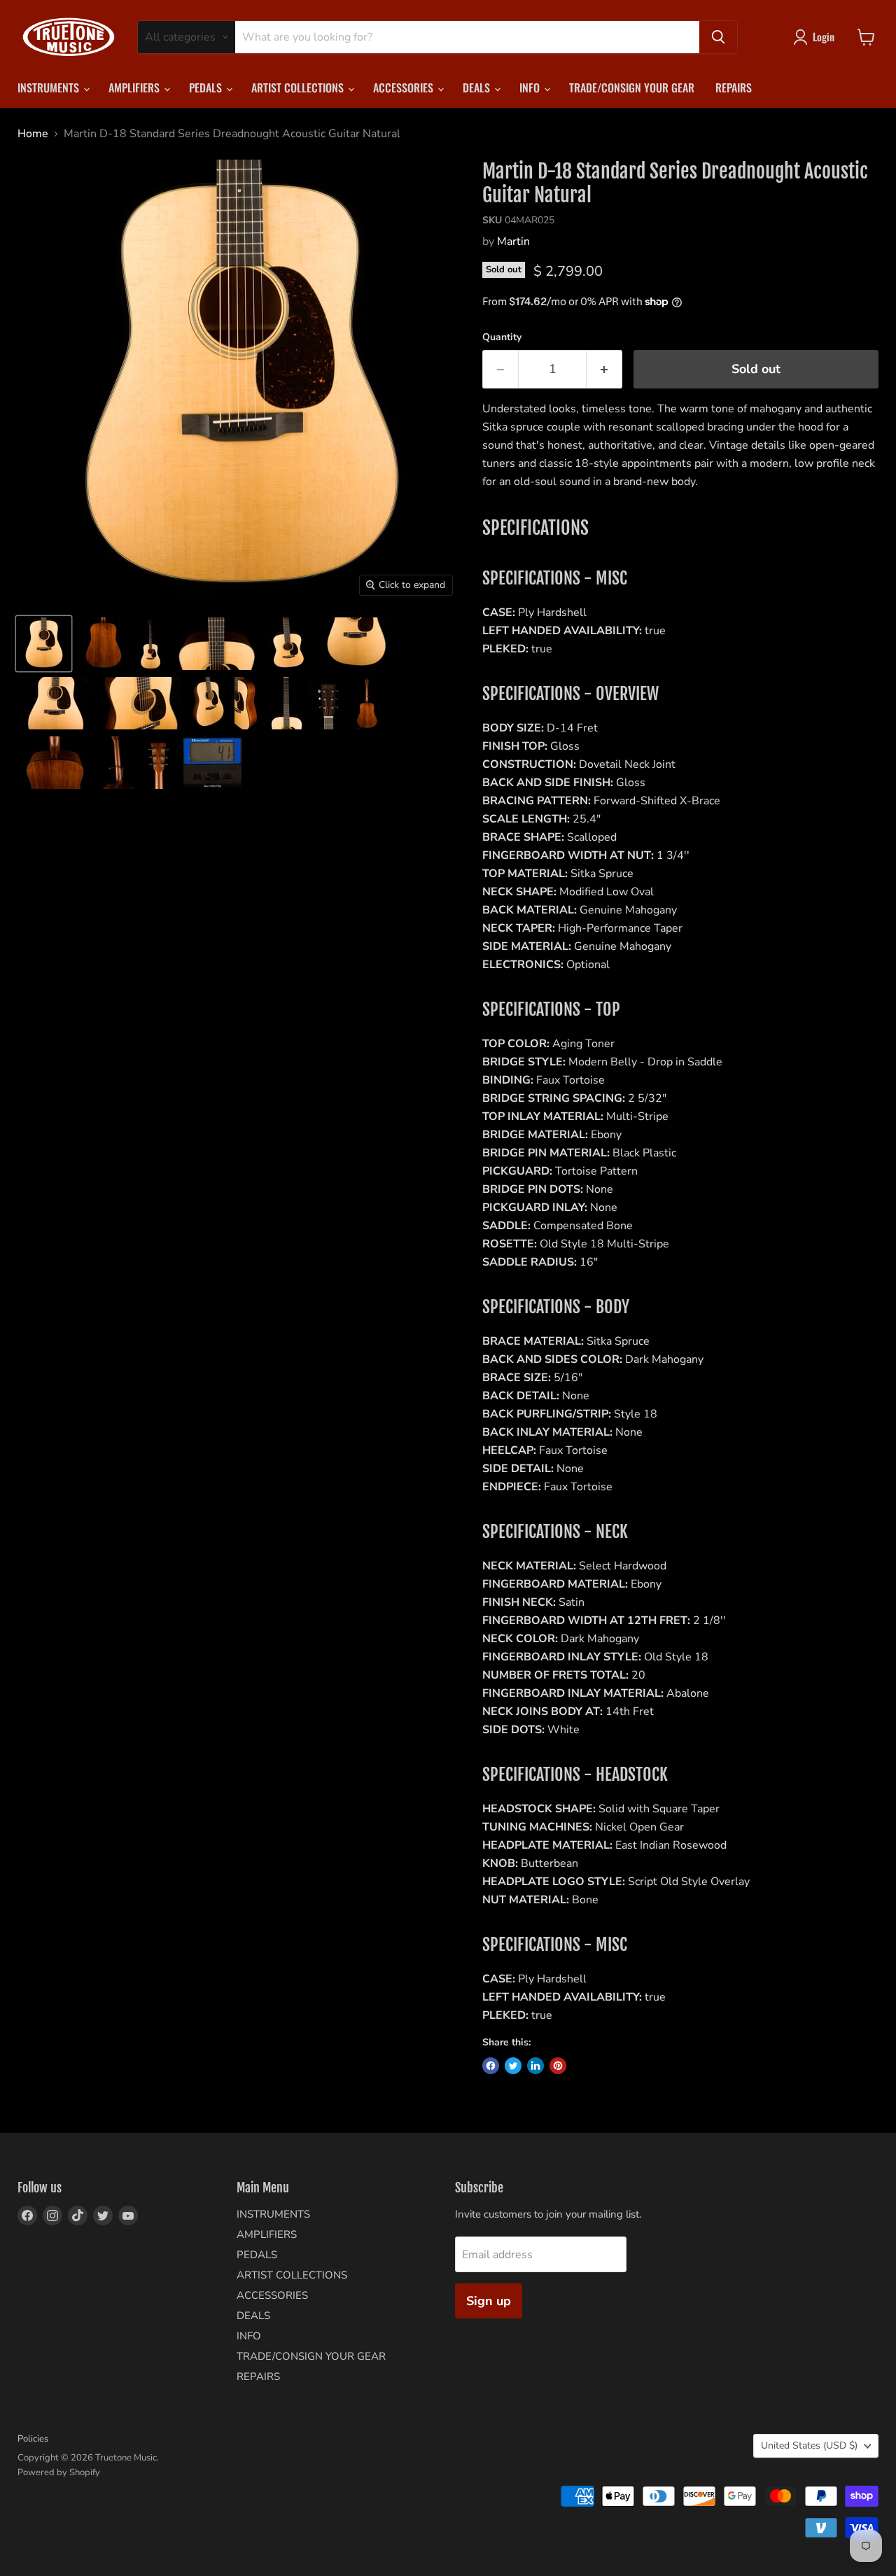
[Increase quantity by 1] (604, 369)
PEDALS (207, 87)
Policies (33, 2439)
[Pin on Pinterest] (558, 2066)
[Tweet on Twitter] (513, 2066)
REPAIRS (734, 87)
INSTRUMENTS (50, 87)
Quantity (502, 337)
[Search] (718, 37)
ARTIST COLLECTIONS (299, 87)
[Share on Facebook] (491, 2066)
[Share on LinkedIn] (535, 2066)
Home (33, 134)
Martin (513, 241)
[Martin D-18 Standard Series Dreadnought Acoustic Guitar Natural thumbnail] (44, 644)
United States (809, 2445)
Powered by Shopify (59, 2472)
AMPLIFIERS (135, 87)
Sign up (489, 2301)
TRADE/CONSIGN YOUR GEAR (632, 87)
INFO (531, 87)
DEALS (478, 87)
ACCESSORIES (405, 87)
